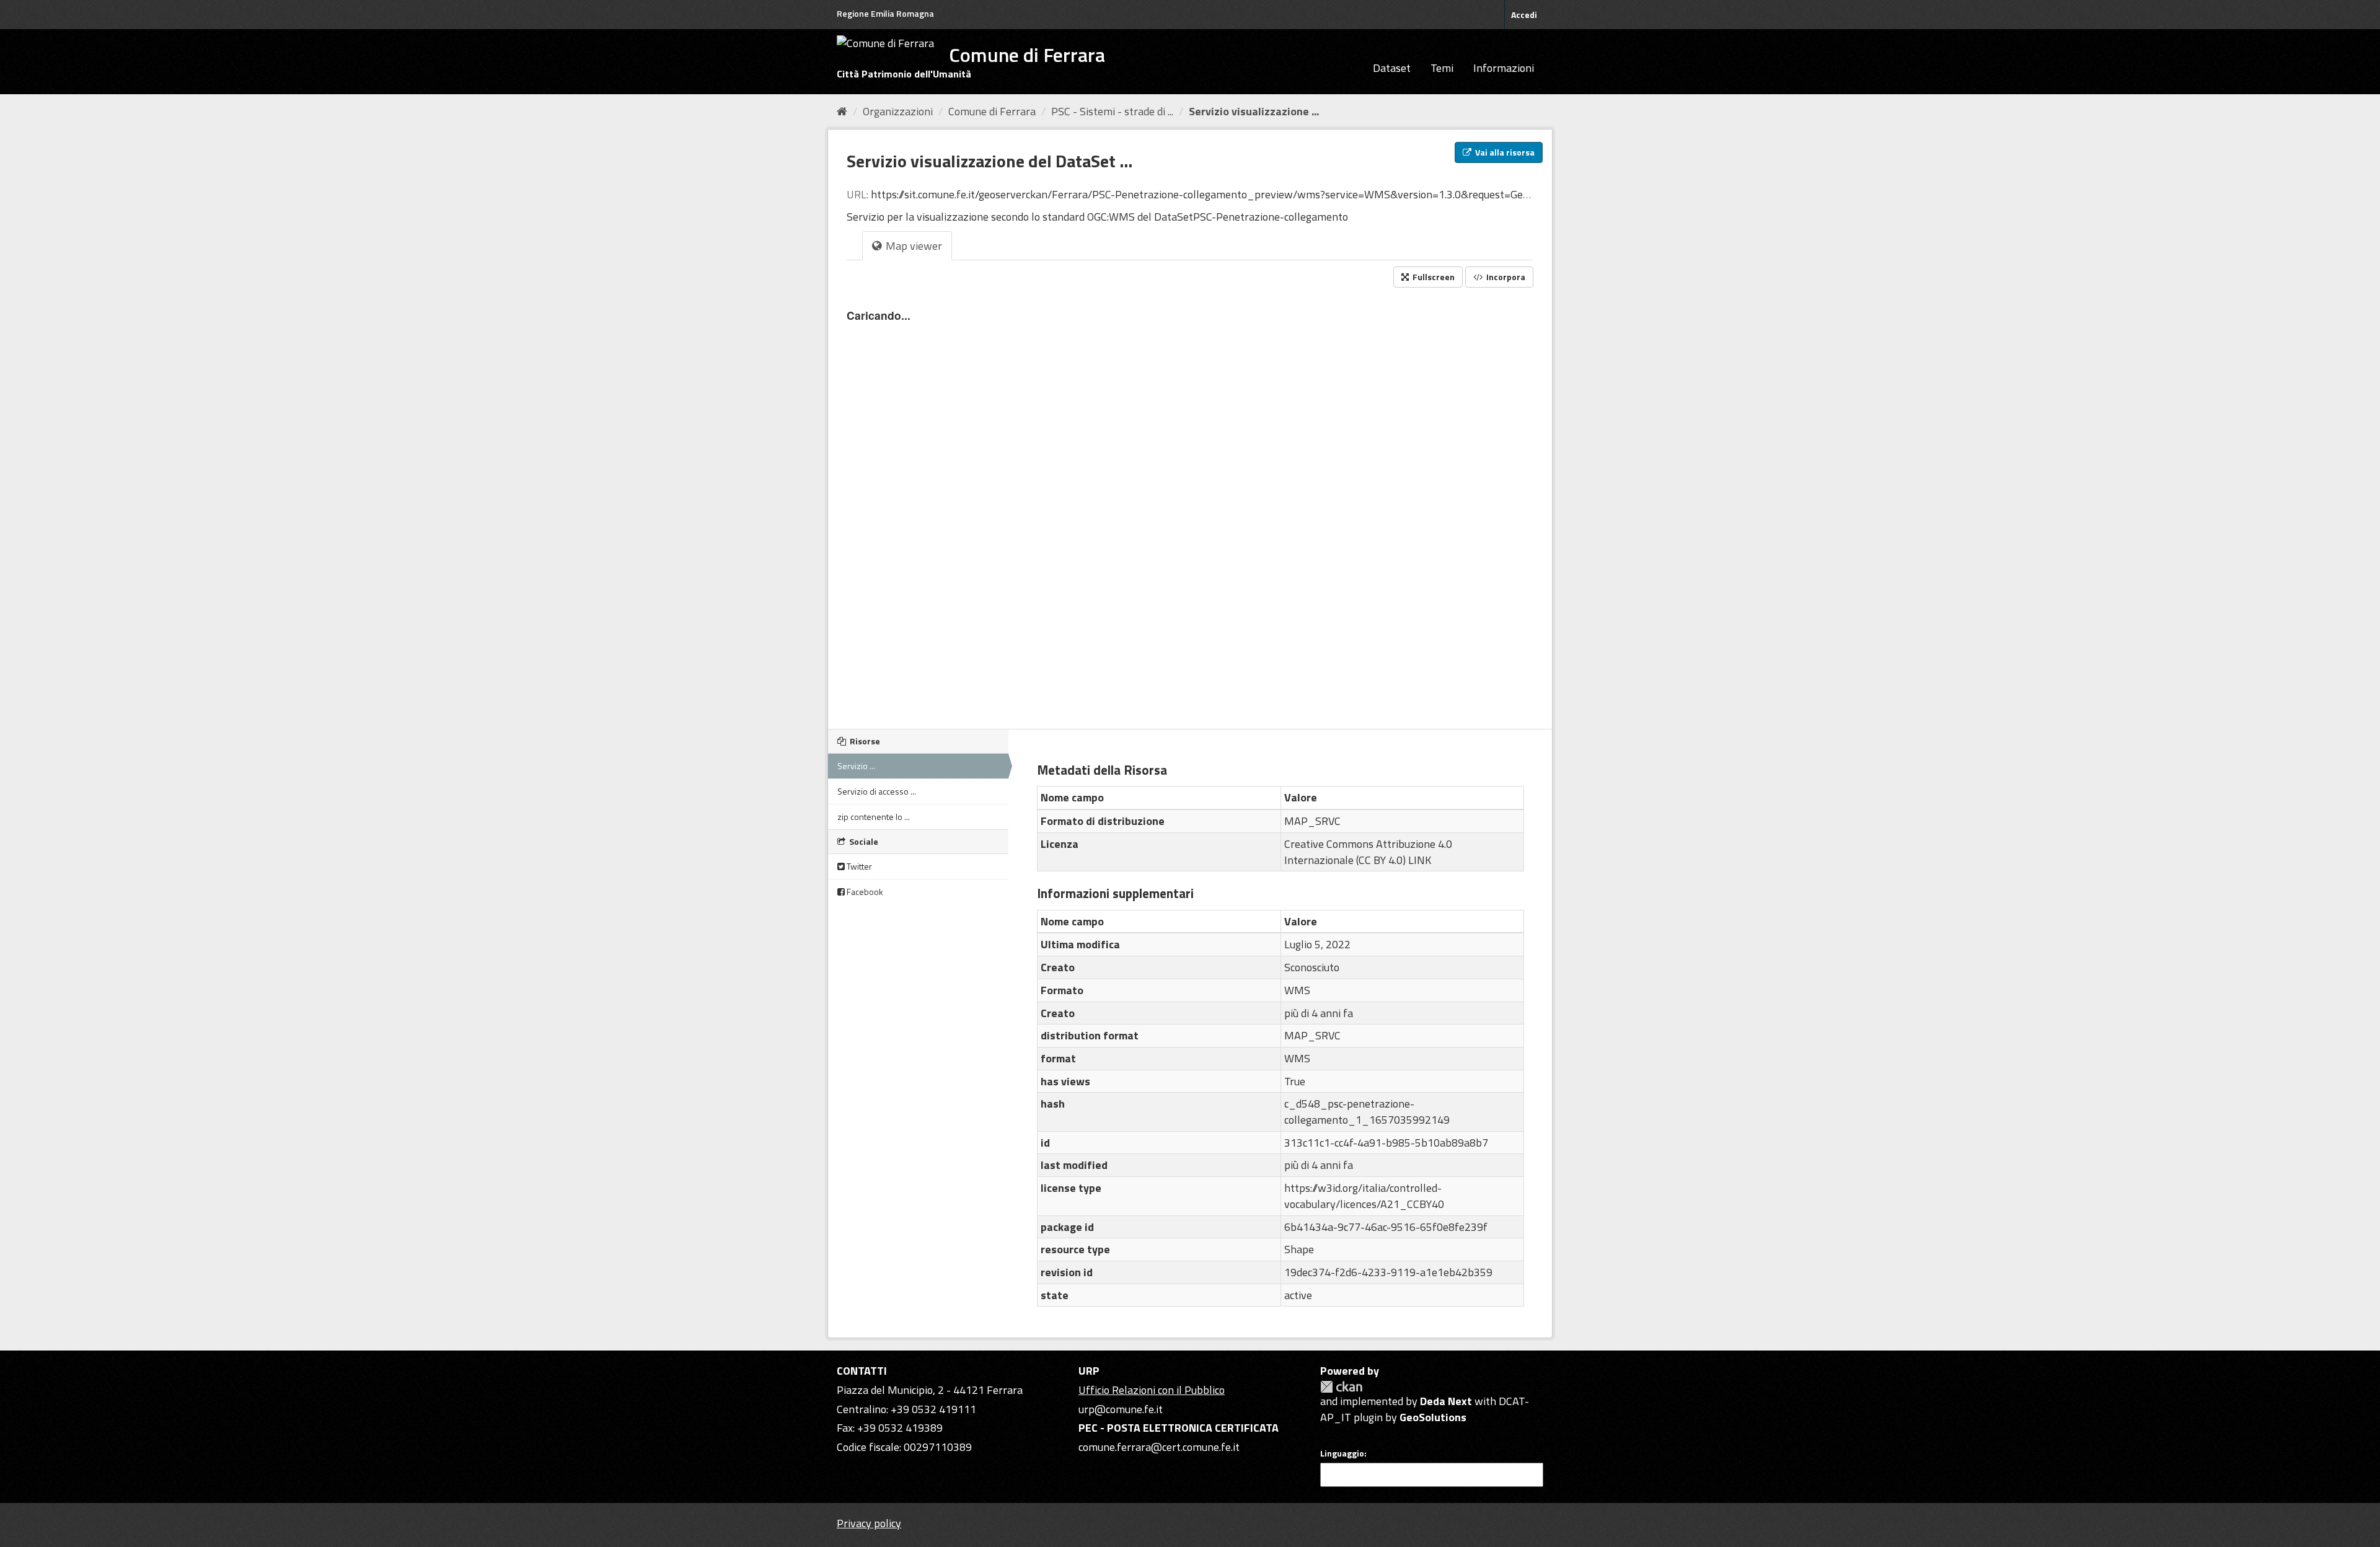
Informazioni (1504, 68)
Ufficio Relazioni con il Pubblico (1152, 1390)
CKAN (1341, 1387)
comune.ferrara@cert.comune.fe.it (1159, 1447)
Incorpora (1505, 277)
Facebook (864, 892)
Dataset (1392, 68)
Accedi (1524, 15)
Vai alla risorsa (1504, 152)
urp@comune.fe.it (1121, 1409)
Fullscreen (1433, 277)
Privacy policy (869, 1523)
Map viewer (913, 246)
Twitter (858, 866)
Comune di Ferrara (992, 111)
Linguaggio (1342, 1453)
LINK (1420, 860)
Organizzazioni (898, 111)
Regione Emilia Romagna (885, 13)
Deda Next (1446, 1401)
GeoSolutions (1433, 1417)
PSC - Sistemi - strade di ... (1112, 111)
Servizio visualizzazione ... (1254, 111)
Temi (1442, 68)
